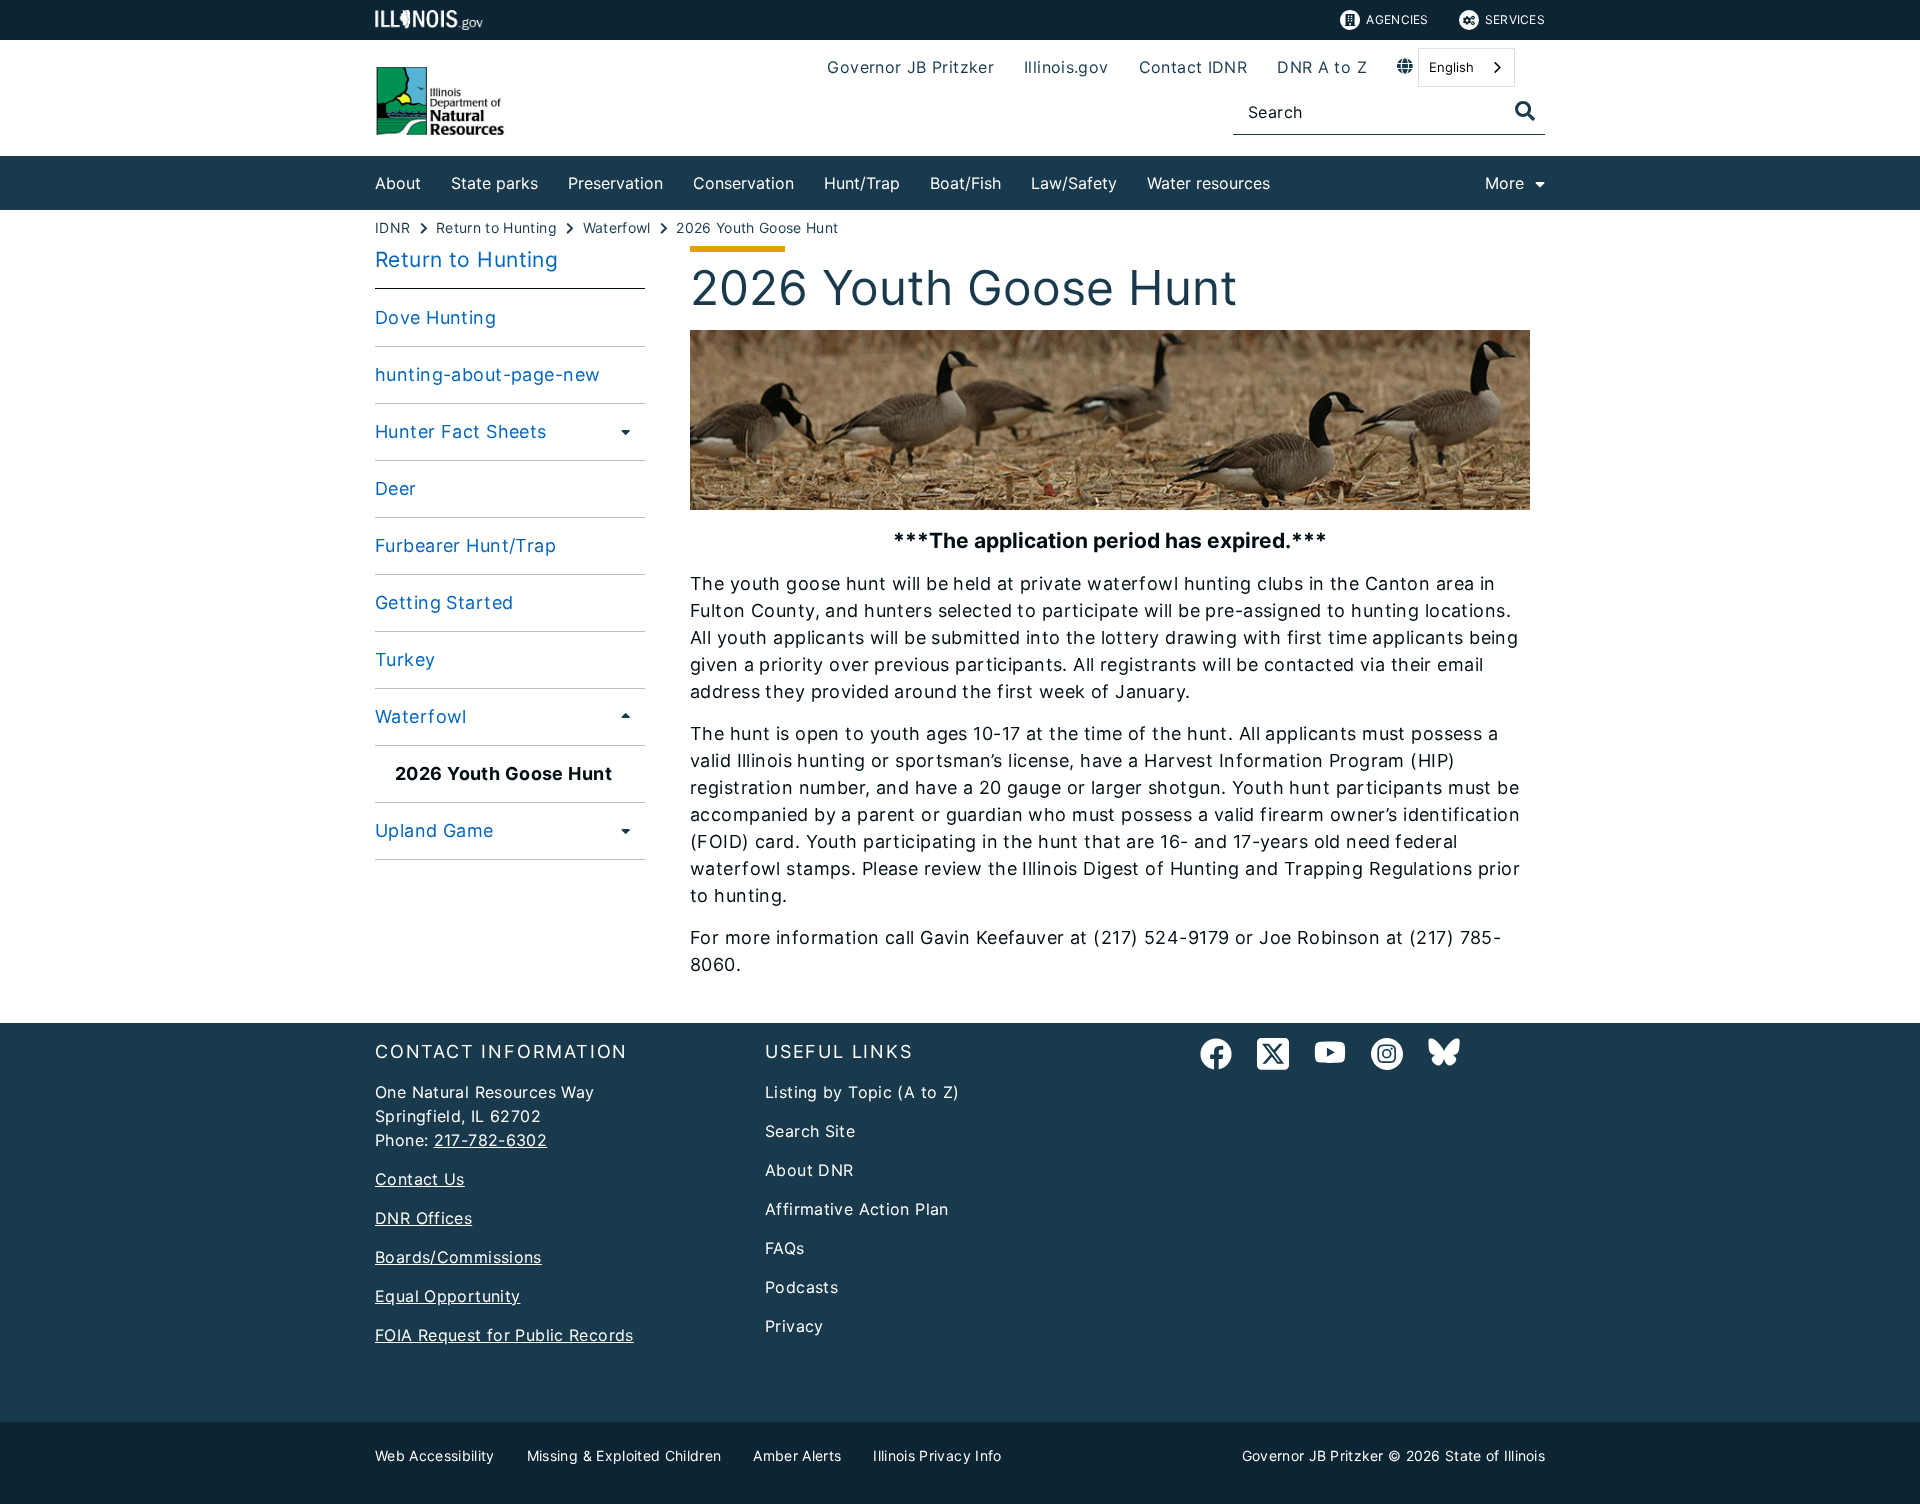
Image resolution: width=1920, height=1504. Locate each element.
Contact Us (420, 1179)
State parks (494, 183)
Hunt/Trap (862, 183)
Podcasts (801, 1287)
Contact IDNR (1193, 67)
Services (1515, 19)
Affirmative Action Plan (857, 1209)
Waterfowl (421, 716)
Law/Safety (1074, 183)
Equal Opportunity (447, 1296)
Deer (396, 488)
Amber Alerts (797, 1455)
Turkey (405, 659)
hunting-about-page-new (487, 374)
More (1504, 183)
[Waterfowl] (620, 716)
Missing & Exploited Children (624, 1455)
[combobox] (1466, 67)
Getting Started (444, 602)
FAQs (785, 1248)
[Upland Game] (620, 830)
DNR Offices (423, 1218)
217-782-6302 (491, 1140)
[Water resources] (1285, 179)
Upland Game (434, 830)
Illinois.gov (1066, 67)
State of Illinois (1495, 1455)
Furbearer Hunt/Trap (465, 545)
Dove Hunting (435, 317)
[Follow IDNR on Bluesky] (1444, 1057)
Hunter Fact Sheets (461, 431)
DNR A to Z (1322, 67)
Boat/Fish (965, 183)
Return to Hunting (466, 259)
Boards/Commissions (458, 1257)
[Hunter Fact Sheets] (620, 431)
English (1451, 67)
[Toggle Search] (1525, 111)
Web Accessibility (435, 1455)
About (398, 183)
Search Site (810, 1131)
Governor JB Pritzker (910, 67)
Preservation (615, 183)
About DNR (809, 1170)
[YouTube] (1330, 1057)
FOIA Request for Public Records (504, 1335)
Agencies (1397, 19)
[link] (1216, 1057)
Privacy (794, 1326)
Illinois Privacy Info (937, 1455)
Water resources (1208, 183)
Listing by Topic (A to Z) (862, 1092)
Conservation (743, 183)
